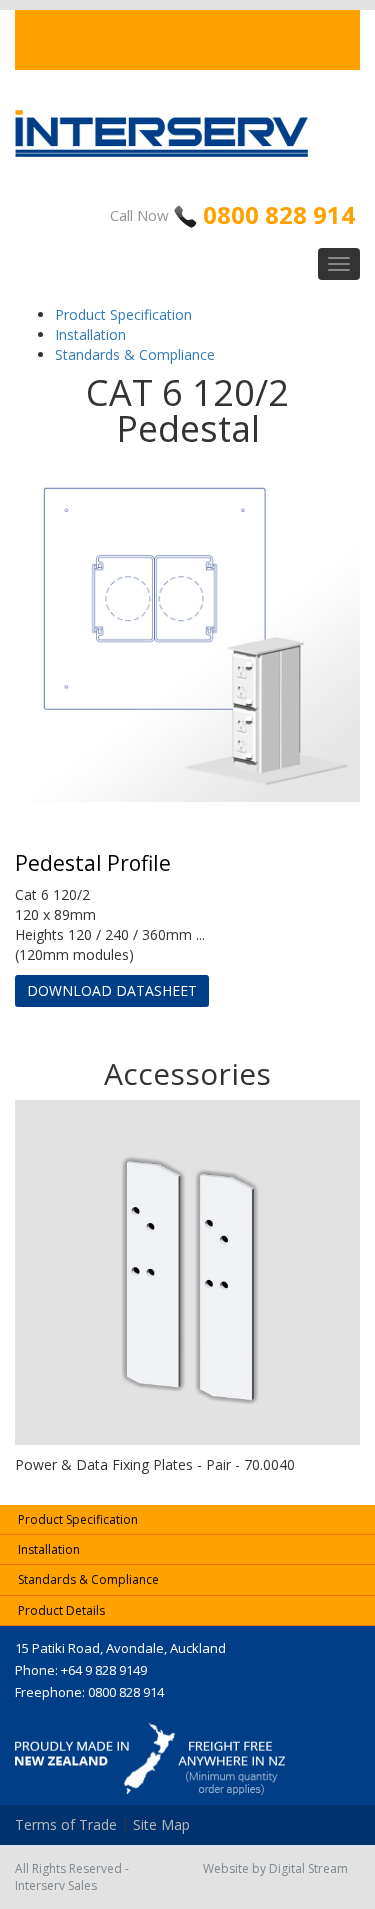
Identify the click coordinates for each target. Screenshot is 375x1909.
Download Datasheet (112, 990)
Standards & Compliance (135, 354)
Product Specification (123, 314)
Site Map (161, 1824)
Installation (90, 334)
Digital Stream (308, 1868)
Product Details (61, 1610)
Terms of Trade (66, 1824)
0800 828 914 (279, 214)
